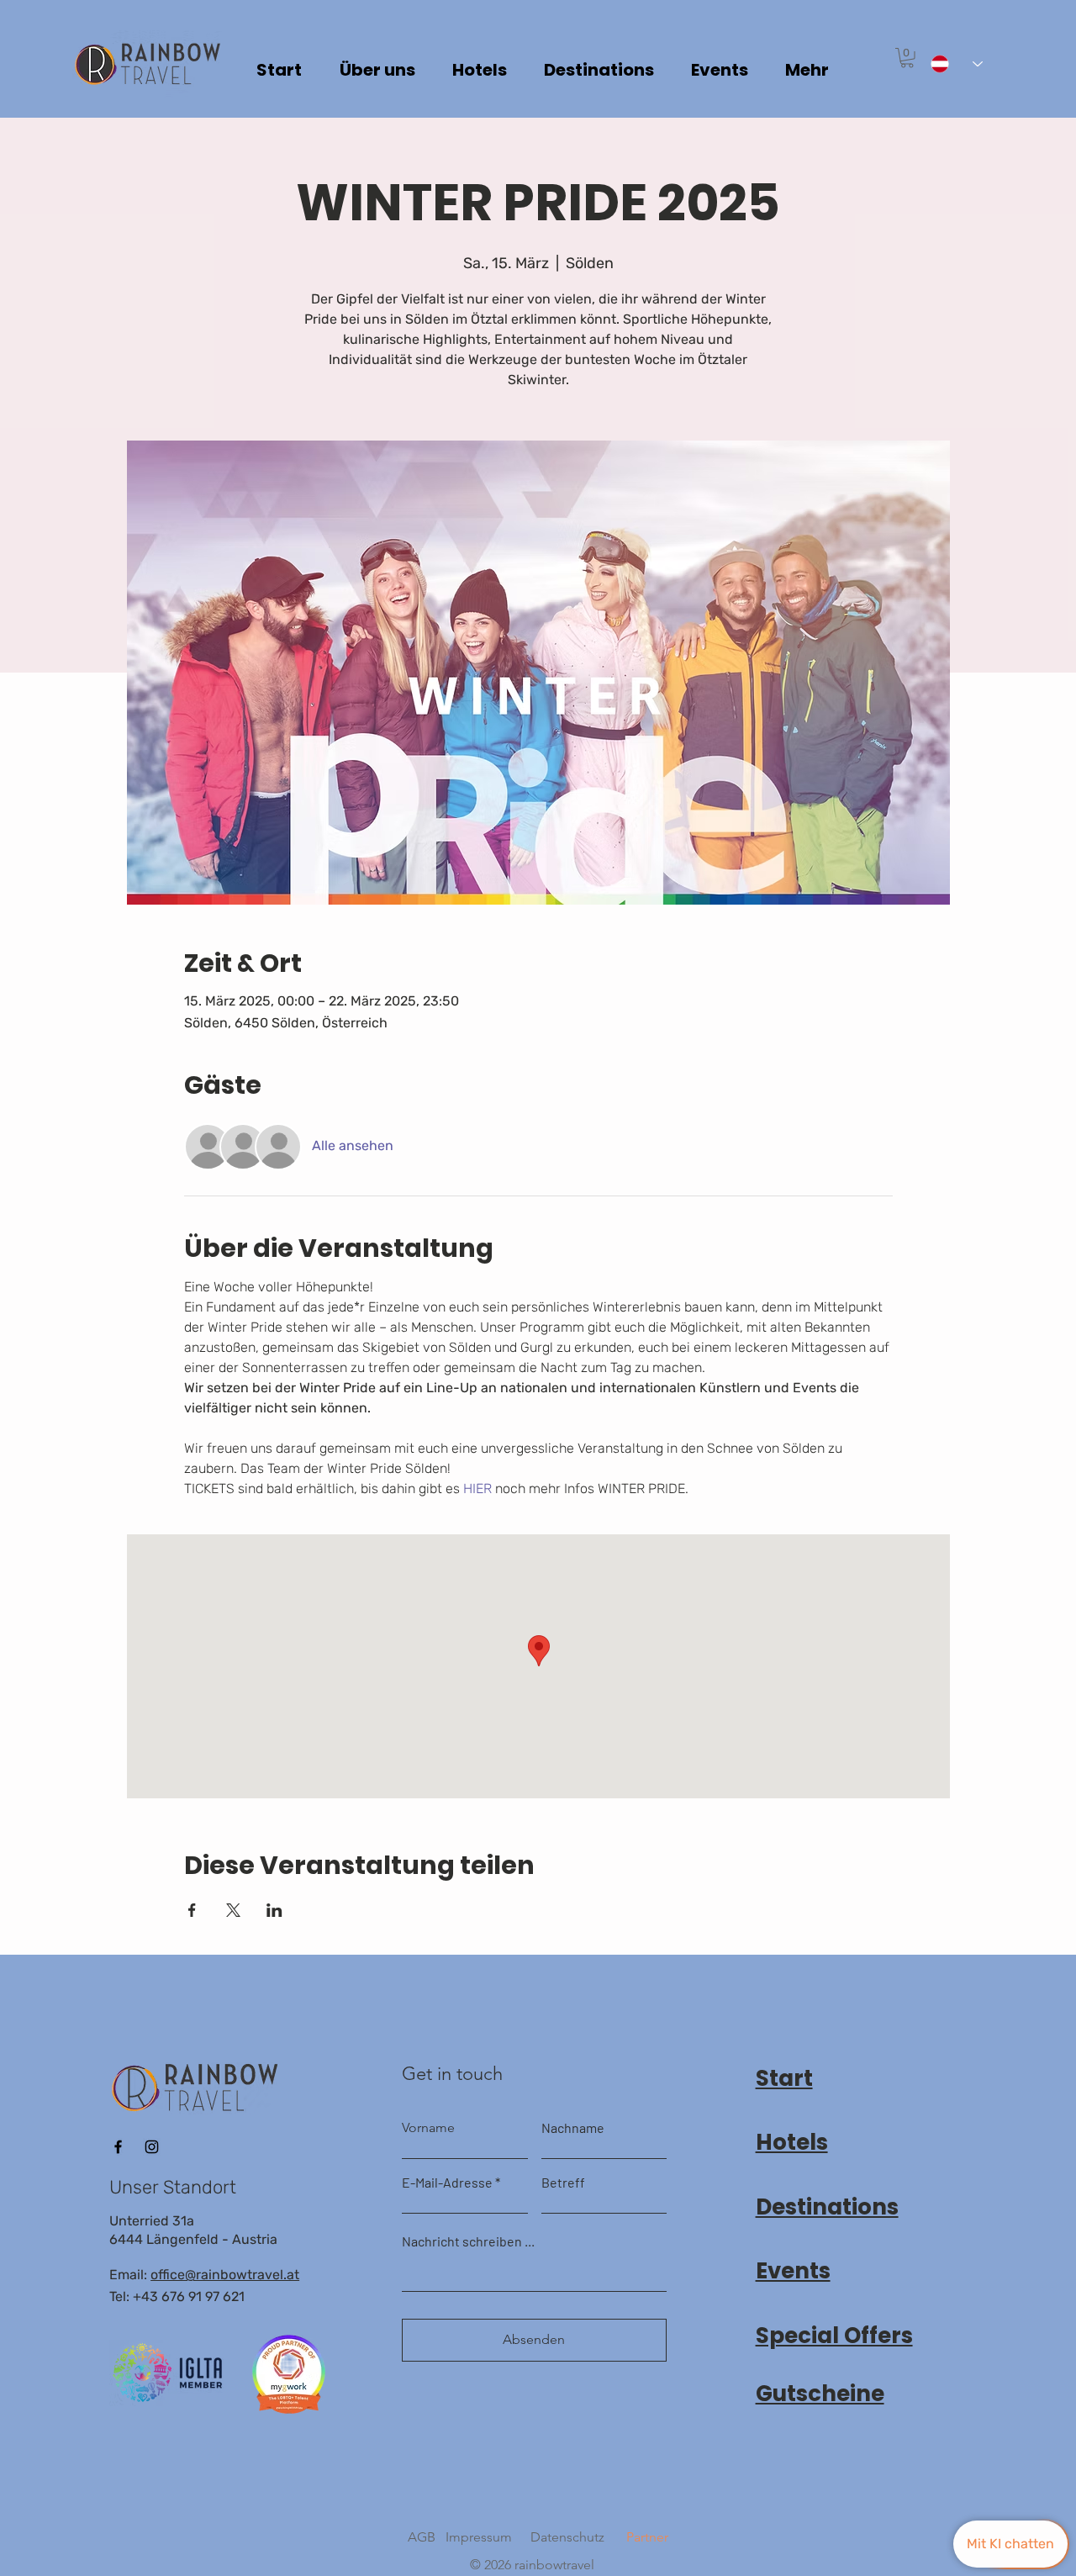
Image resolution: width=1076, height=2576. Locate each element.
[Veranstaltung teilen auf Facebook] (192, 1910)
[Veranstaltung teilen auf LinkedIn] (274, 1910)
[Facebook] (118, 2147)
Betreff (563, 2183)
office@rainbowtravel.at (225, 2275)
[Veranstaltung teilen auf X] (233, 1910)
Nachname (573, 2128)
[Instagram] (152, 2147)
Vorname (428, 2128)
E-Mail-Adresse (447, 2183)
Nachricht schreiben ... (468, 2241)
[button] (907, 58)
